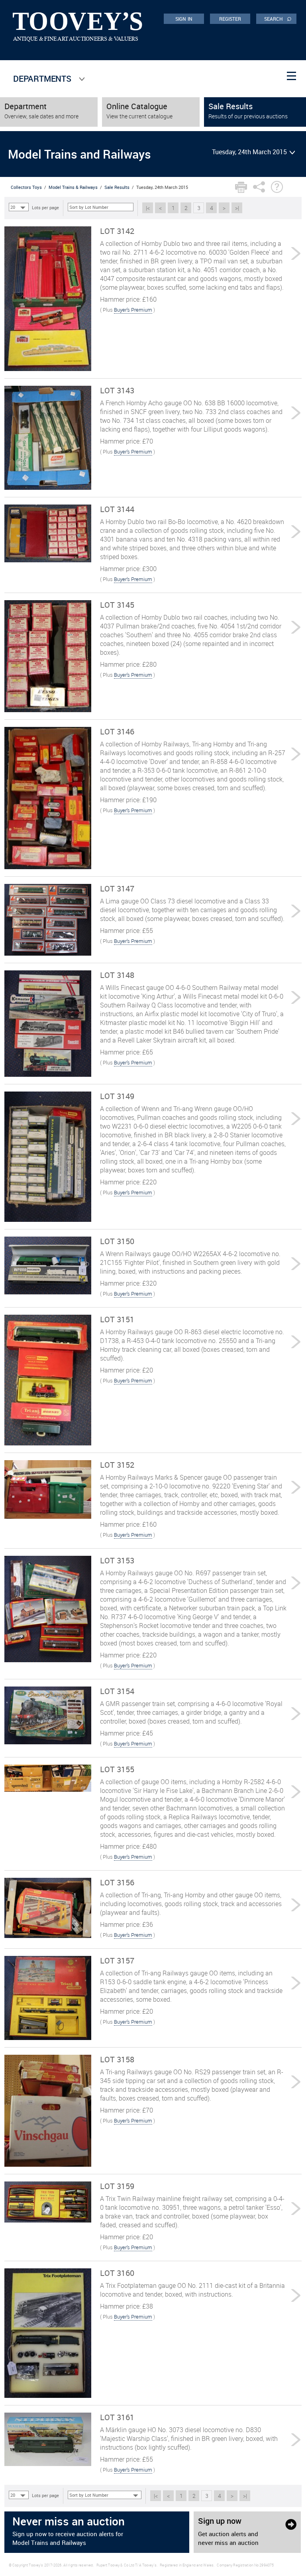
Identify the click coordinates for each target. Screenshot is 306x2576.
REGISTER (230, 19)
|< (148, 208)
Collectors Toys (26, 187)
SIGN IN (184, 19)
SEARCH (278, 18)
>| (237, 208)
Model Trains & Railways (73, 187)
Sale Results (117, 187)
